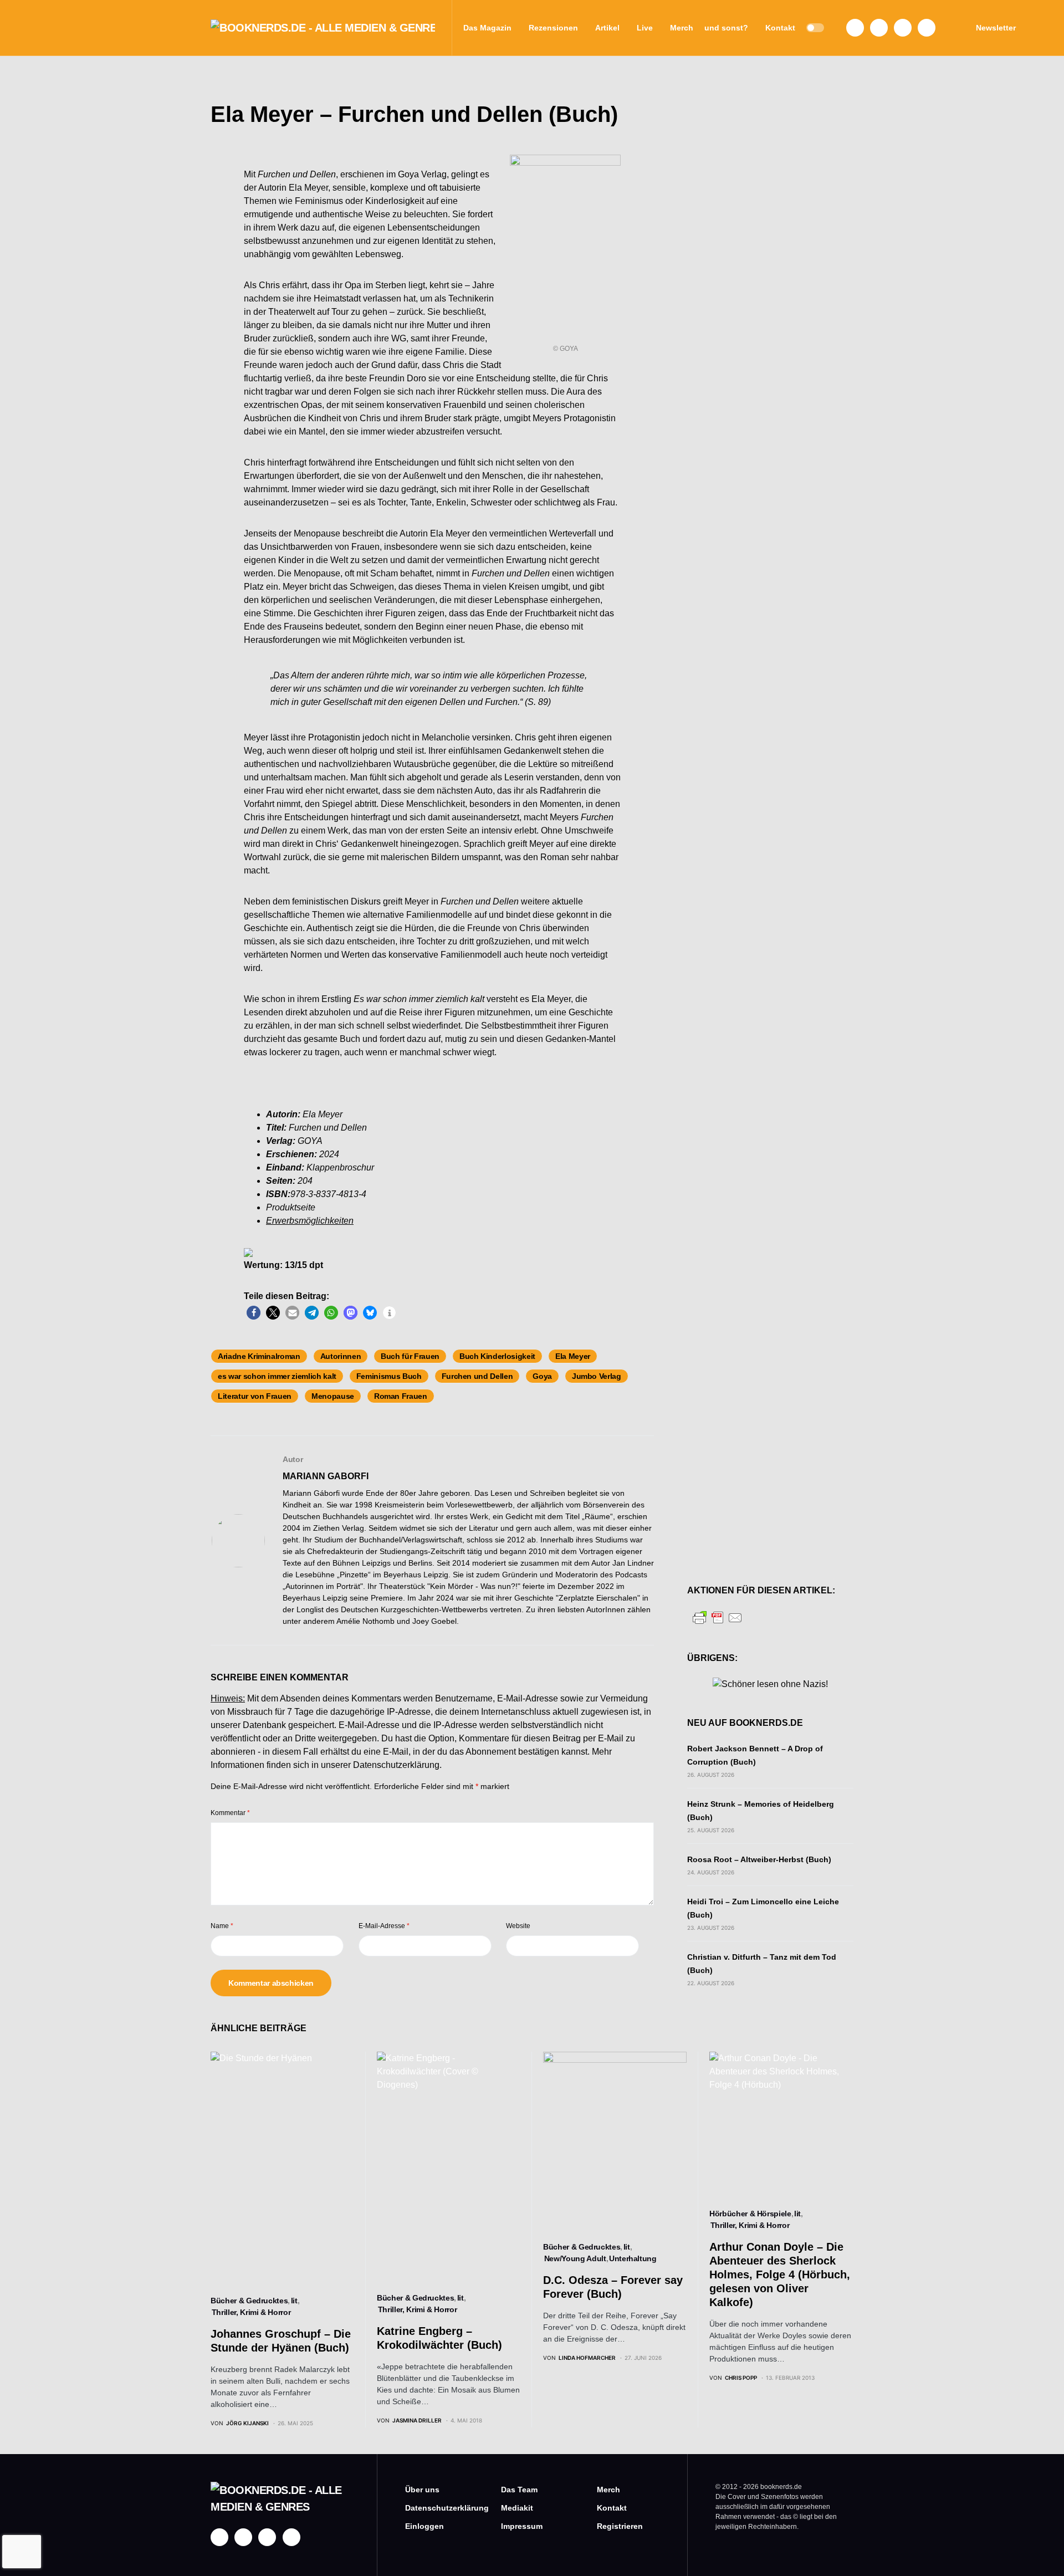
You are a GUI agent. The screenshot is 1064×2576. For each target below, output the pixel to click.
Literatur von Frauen (255, 1396)
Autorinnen (341, 1356)
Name (222, 1926)
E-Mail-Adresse (384, 1926)
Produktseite (291, 1207)
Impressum (522, 2526)
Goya (542, 1376)
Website (518, 1926)
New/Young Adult (575, 2258)
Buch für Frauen (410, 1356)
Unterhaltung (633, 2258)
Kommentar (230, 1813)
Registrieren (620, 2526)
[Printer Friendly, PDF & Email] (718, 1617)
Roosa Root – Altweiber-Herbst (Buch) (759, 1859)
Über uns (422, 2490)
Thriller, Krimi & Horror (251, 2312)
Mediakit (517, 2508)
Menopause (333, 1396)
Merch (608, 2490)
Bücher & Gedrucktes (249, 2301)
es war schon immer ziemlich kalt (277, 1376)
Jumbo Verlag (597, 1376)
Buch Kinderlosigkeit (497, 1356)
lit (294, 2301)
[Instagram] (879, 28)
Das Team (519, 2490)
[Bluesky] (927, 28)
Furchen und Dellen (477, 1376)
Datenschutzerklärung (396, 1765)
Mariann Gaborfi (326, 1476)
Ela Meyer (573, 1356)
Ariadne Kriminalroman (259, 1356)
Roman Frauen (401, 1396)
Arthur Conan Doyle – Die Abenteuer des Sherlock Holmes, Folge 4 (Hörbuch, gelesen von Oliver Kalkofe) (780, 2275)
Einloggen (424, 2526)
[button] (815, 28)
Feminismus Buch (389, 1376)
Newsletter (996, 28)
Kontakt (612, 2508)
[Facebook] (855, 28)
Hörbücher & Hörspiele (750, 2214)
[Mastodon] (903, 28)
